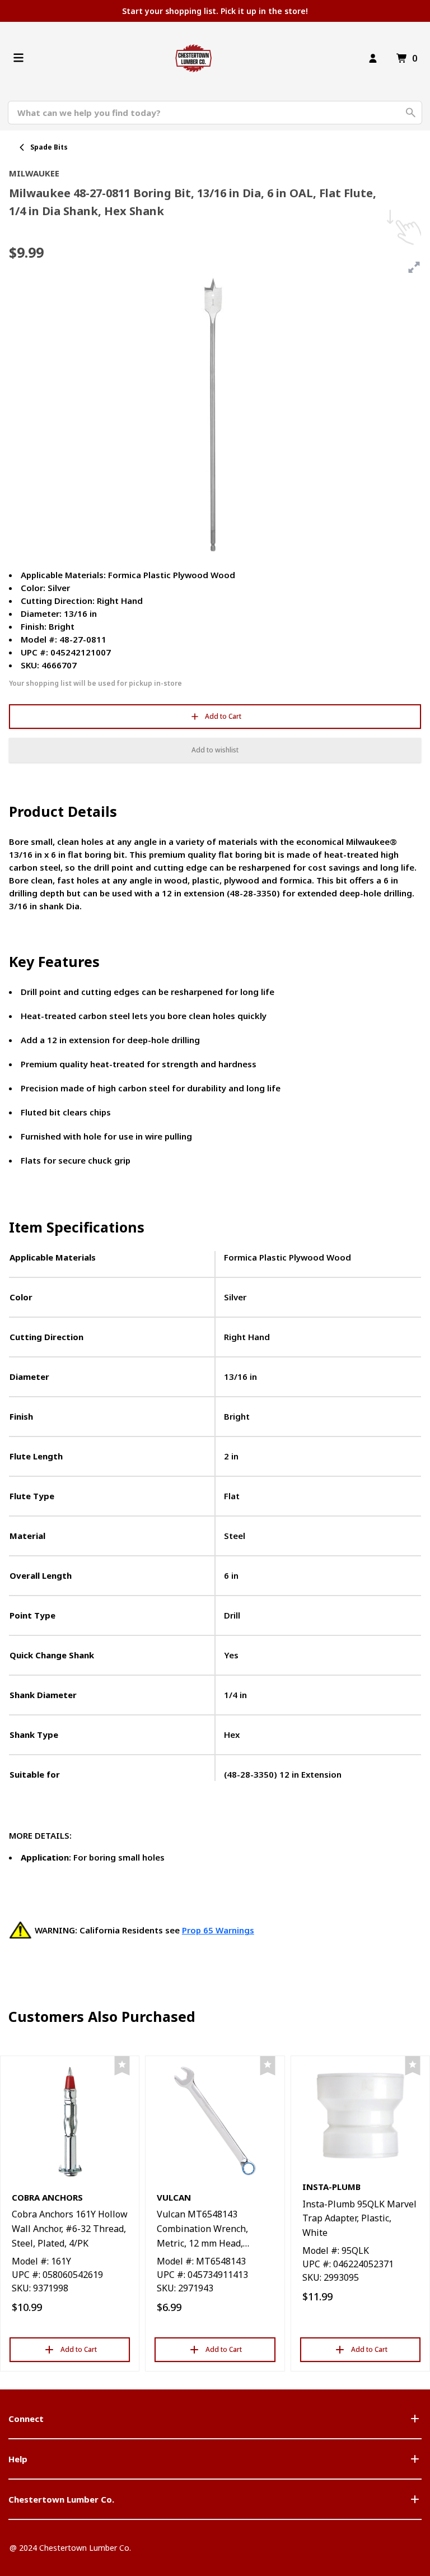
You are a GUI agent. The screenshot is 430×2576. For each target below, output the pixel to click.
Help (18, 2459)
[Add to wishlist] (122, 2066)
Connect (26, 2419)
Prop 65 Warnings (218, 1930)
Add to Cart (223, 716)
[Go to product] (70, 2121)
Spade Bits (49, 147)
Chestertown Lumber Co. (61, 2499)
